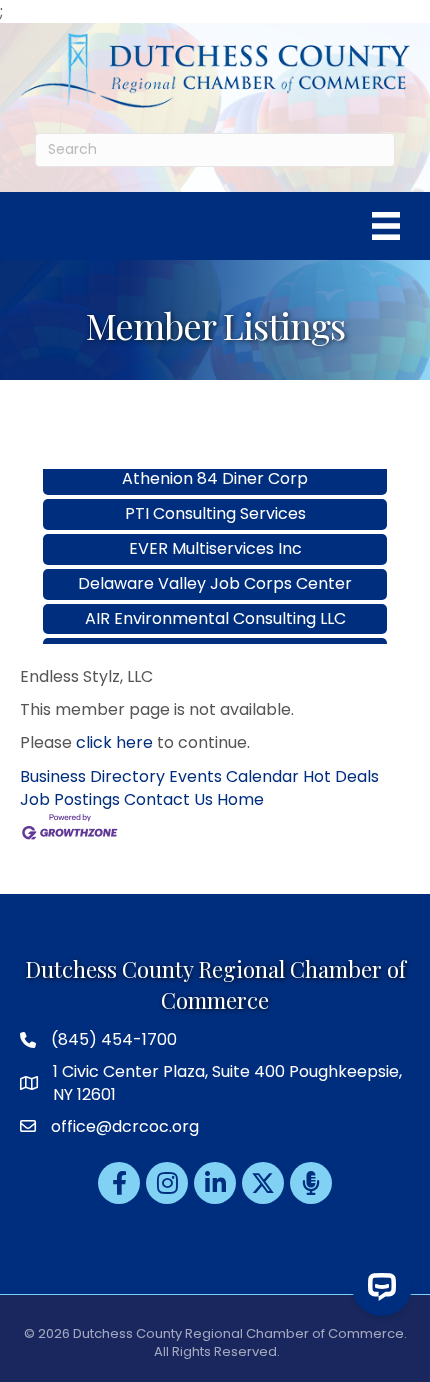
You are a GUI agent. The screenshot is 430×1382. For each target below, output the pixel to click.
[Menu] (386, 226)
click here (114, 742)
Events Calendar (234, 776)
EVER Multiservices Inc (215, 536)
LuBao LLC (215, 640)
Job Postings (70, 799)
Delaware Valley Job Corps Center (215, 571)
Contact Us (168, 799)
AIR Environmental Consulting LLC (215, 606)
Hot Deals (341, 776)
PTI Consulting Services (215, 501)
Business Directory (92, 776)
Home (240, 799)
